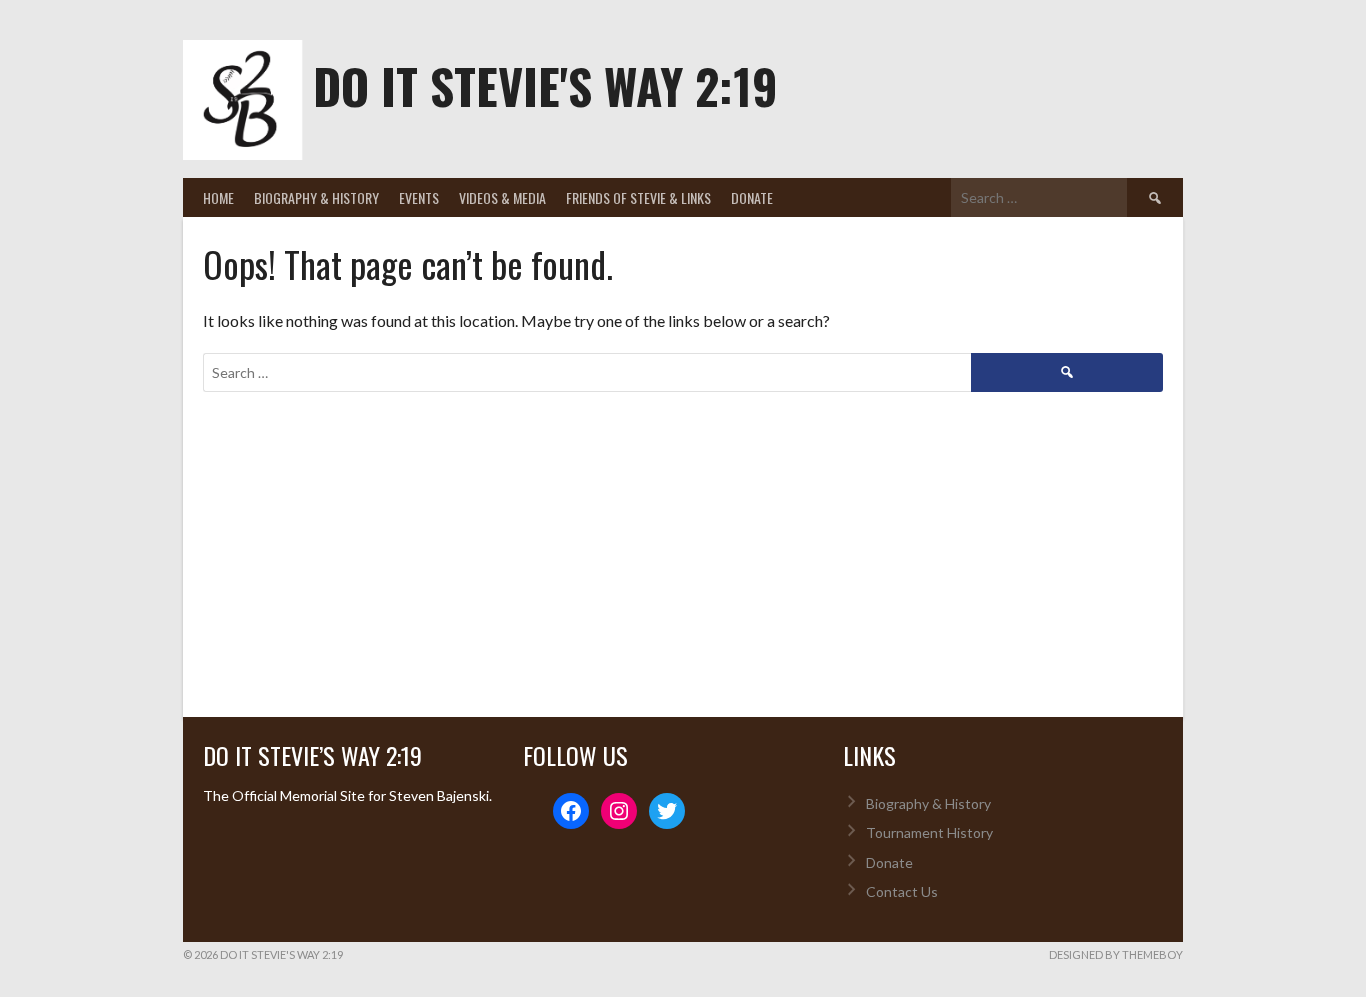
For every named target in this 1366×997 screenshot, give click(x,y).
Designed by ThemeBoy (1116, 954)
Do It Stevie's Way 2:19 (545, 85)
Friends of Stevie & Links (638, 197)
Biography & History (316, 197)
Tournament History (929, 832)
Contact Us (902, 891)
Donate (752, 197)
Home (218, 197)
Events (419, 197)
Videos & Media (502, 197)
